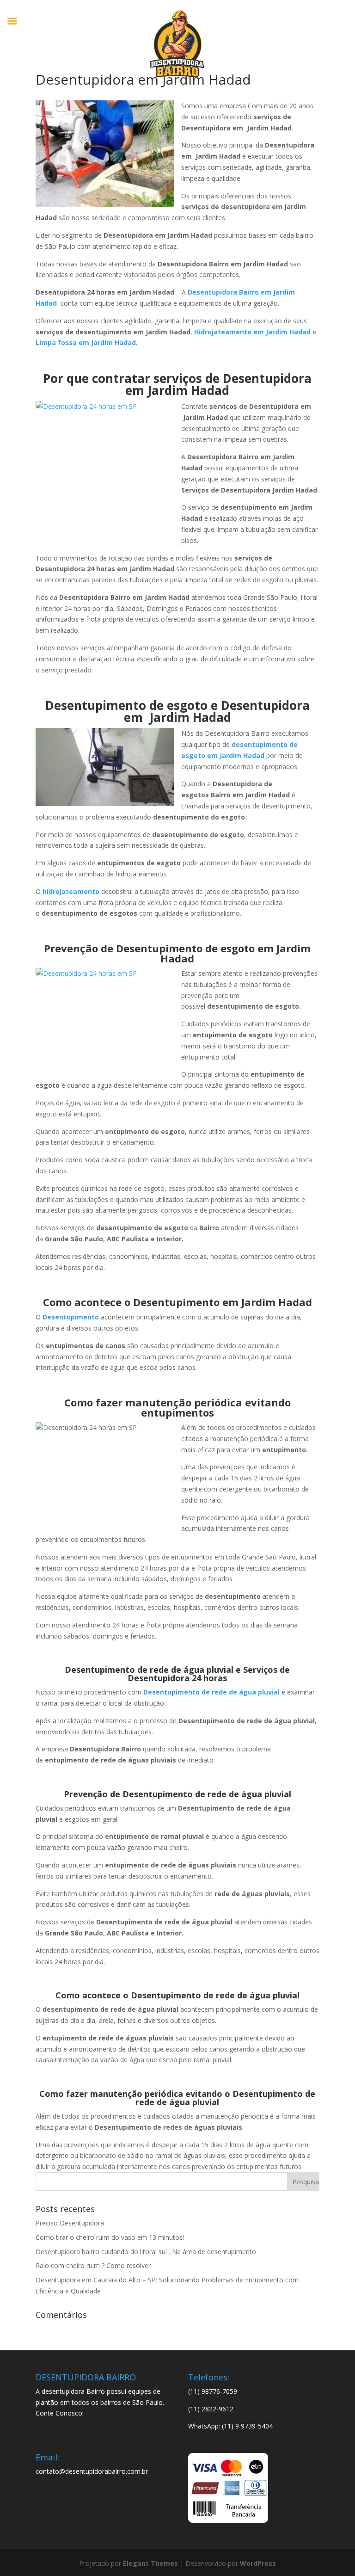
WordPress (258, 2563)
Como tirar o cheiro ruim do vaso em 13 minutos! (110, 2237)
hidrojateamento (71, 891)
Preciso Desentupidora (70, 2223)
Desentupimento (71, 1317)
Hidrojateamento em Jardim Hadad (252, 332)
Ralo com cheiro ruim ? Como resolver (93, 2265)
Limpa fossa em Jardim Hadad (86, 342)
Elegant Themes (150, 2563)
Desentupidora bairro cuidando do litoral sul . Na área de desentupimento (146, 2252)
